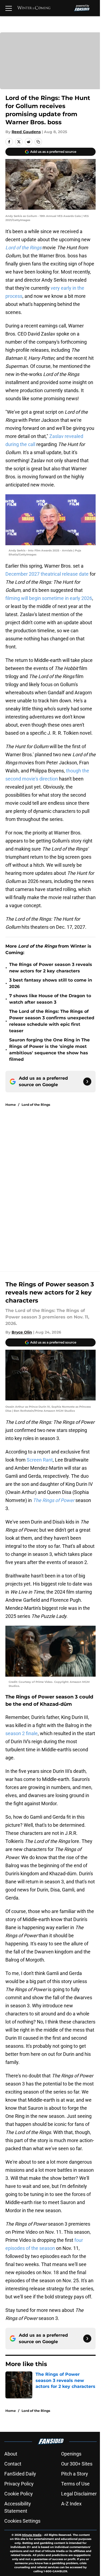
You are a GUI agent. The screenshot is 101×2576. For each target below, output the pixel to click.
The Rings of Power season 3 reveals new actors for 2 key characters (51, 968)
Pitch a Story (75, 2474)
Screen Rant (39, 1460)
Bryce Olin (22, 1332)
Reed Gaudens (26, 132)
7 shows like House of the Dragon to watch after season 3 (50, 999)
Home (11, 1105)
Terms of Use (75, 2484)
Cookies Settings (22, 2521)
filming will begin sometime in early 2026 (49, 598)
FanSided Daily (20, 2474)
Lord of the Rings (36, 1105)
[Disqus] (53, 1183)
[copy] (38, 142)
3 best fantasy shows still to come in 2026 (51, 983)
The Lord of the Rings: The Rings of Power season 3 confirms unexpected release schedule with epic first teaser (52, 1021)
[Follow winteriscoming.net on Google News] (87, 1082)
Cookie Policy (19, 2494)
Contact (13, 2464)
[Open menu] (9, 8)
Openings (71, 2454)
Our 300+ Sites (77, 2464)
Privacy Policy (19, 2484)
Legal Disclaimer (79, 2494)
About (11, 2454)
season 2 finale (22, 1733)
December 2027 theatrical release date (47, 574)
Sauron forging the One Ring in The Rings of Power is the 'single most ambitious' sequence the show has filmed (49, 1050)
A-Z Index (71, 2504)
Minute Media (32, 2535)
